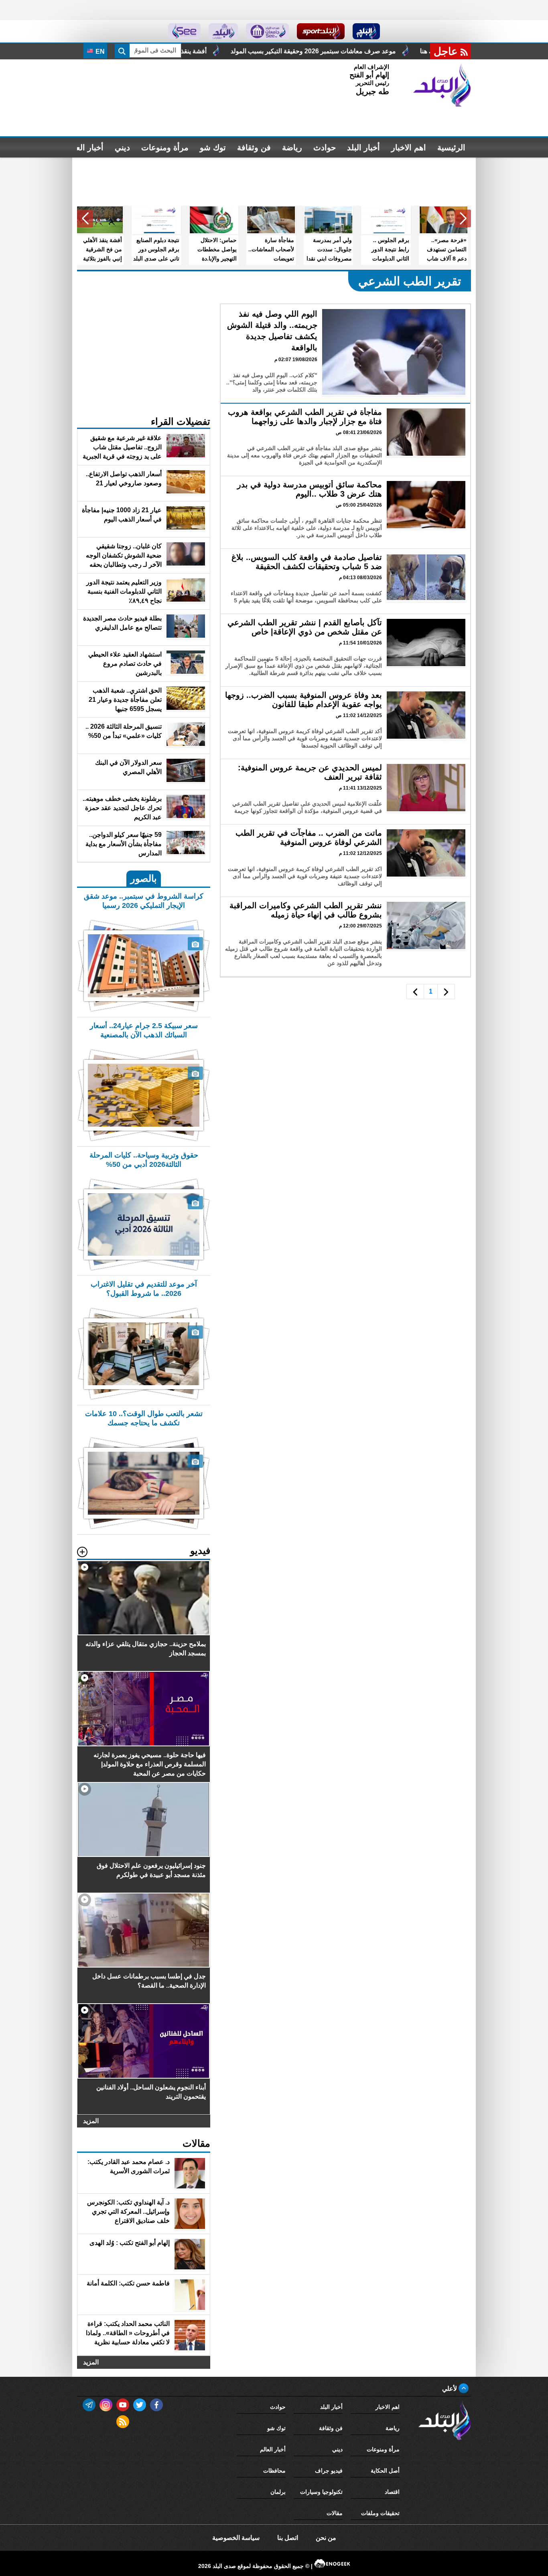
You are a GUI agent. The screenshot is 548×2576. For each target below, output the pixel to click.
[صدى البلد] (442, 85)
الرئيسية (451, 147)
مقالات (335, 2513)
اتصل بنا (288, 2538)
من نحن (326, 2538)
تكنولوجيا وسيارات (321, 2492)
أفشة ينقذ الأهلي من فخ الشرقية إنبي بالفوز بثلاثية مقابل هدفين (252, 51)
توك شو (213, 147)
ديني (122, 147)
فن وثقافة (254, 147)
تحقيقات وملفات (380, 2513)
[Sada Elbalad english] (184, 31)
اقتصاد (392, 2492)
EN (99, 52)
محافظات (274, 2471)
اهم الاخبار (409, 147)
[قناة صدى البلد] (366, 31)
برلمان (278, 2492)
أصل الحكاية (385, 2471)
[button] (463, 218)
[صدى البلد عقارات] (223, 31)
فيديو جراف (329, 2471)
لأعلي (450, 2389)
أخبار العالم (85, 147)
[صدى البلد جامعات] (267, 31)
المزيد (91, 2121)
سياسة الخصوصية (236, 2538)
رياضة (292, 147)
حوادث (325, 147)
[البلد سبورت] (321, 31)
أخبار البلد (363, 147)
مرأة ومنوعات (165, 147)
